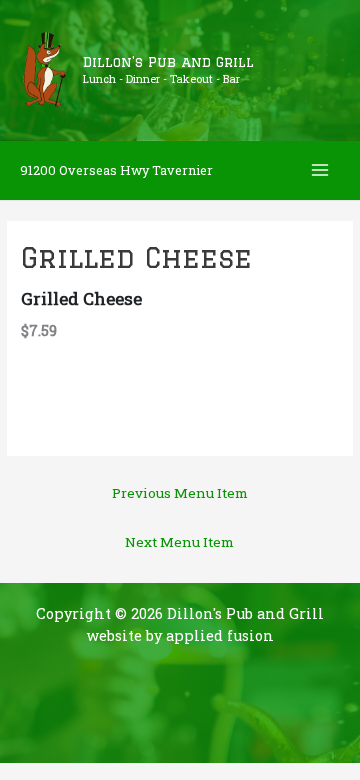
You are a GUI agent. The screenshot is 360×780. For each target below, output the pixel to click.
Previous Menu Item (180, 493)
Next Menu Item (179, 542)
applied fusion (220, 635)
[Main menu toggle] (320, 170)
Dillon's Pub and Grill (168, 62)
